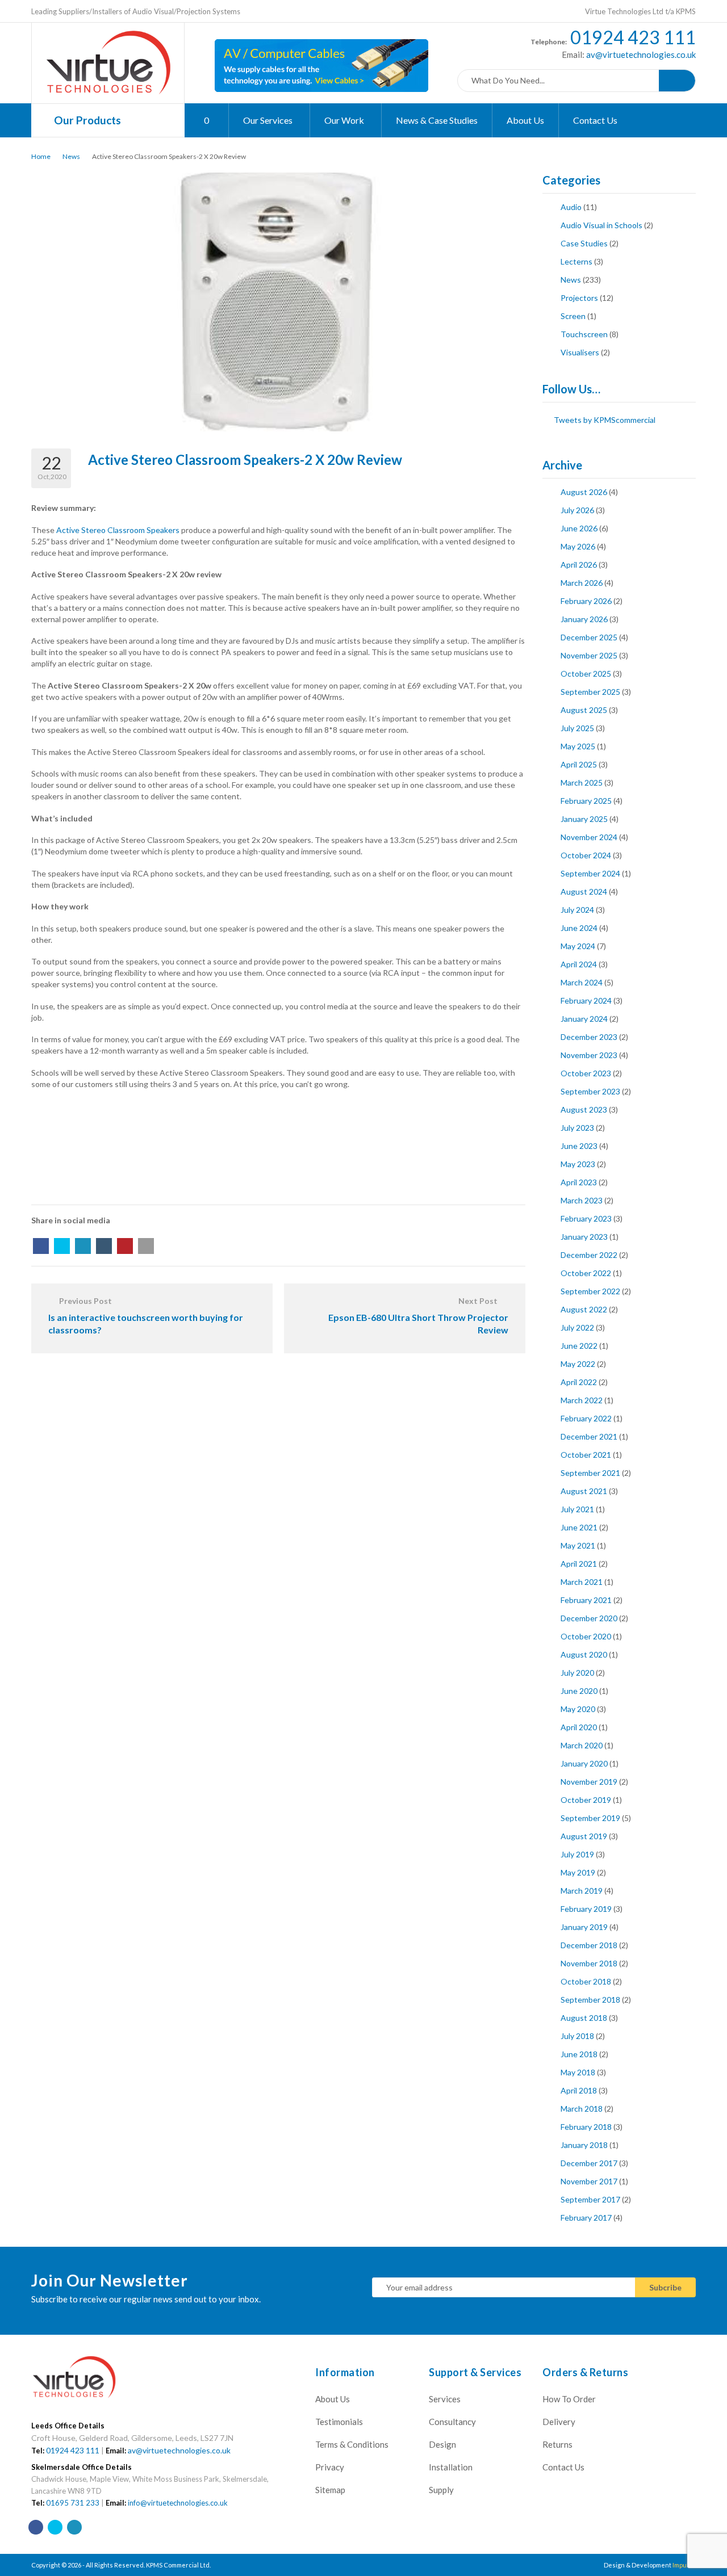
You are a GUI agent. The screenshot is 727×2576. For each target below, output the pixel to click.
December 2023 (589, 1037)
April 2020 (579, 1727)
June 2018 (579, 2054)
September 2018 (590, 2000)
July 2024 (577, 910)
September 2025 (590, 692)
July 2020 (577, 1673)
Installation (451, 2467)
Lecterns (576, 261)
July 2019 (577, 1854)
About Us (525, 120)
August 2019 (584, 1836)
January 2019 (584, 1927)
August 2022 (584, 1309)
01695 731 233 (73, 2503)
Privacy (330, 2467)
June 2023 (579, 1146)
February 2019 (586, 1909)
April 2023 (579, 1182)
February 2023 (586, 1218)
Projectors (579, 298)
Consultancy (452, 2422)
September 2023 (590, 1091)
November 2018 (589, 1963)
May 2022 (578, 1364)
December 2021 (589, 1436)
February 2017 (586, 2218)
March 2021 (582, 1582)
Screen (573, 316)
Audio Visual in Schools (601, 225)
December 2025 (589, 637)
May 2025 (578, 746)
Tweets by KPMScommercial (605, 420)
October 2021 (586, 1455)
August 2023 (584, 1109)
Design (442, 2444)
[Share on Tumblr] (104, 1246)
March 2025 (582, 783)
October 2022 (586, 1273)
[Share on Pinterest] (125, 1246)
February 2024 (586, 1000)
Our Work (345, 120)
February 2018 (586, 2127)
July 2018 (577, 2036)
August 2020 (584, 1654)
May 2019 (578, 1872)
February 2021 (586, 1600)
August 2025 (584, 710)
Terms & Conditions (352, 2444)
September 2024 (590, 873)
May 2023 (578, 1164)
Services (445, 2399)
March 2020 (582, 1745)
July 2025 (577, 728)
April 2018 (579, 2090)
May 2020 (578, 1709)
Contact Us (595, 120)
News (71, 156)
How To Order (569, 2399)
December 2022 (589, 1255)
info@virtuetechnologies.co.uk (178, 2503)
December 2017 (589, 2163)
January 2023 (584, 1237)
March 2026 (582, 583)
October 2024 (586, 855)
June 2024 (579, 928)
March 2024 (582, 982)
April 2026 (579, 565)
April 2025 (579, 764)
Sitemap (330, 2490)
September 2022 (590, 1291)
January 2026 (584, 619)
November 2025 (589, 655)
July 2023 (577, 1128)
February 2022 (586, 1418)
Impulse (684, 2565)
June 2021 (579, 1527)
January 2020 (584, 1763)
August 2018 (584, 2018)
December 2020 (589, 1618)
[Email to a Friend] (146, 1246)
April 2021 (579, 1564)
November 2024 (589, 837)
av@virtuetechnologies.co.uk (640, 54)
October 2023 (586, 1073)
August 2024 (584, 891)
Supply (441, 2490)
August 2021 (584, 1491)
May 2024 (578, 946)
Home (41, 156)
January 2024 (584, 1019)
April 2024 (579, 964)
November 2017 (589, 2181)
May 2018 (578, 2072)
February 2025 (586, 801)
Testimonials (339, 2422)
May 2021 (578, 1545)
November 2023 (589, 1055)
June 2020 (579, 1691)
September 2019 (590, 1818)
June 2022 (579, 1346)
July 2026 (577, 510)
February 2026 (586, 601)
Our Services (269, 120)
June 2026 (579, 528)
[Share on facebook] (41, 1246)
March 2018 (582, 2109)
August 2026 (584, 492)
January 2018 (584, 2145)
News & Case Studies (437, 120)
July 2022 (577, 1327)
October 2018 (586, 1981)
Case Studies (584, 243)
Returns (557, 2444)
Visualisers (580, 352)
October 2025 (586, 674)
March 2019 (582, 1891)
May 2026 (578, 546)
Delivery (559, 2422)
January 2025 (584, 819)
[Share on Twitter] (62, 1246)
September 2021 (590, 1473)
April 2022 (579, 1382)
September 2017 (590, 2199)
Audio (571, 207)
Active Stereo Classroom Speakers (118, 530)
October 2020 (586, 1636)
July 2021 (577, 1509)
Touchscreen (584, 334)
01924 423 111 (633, 37)
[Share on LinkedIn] (83, 1246)
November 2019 (589, 1782)
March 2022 (582, 1400)
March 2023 (582, 1200)
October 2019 (586, 1800)
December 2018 (589, 1945)
